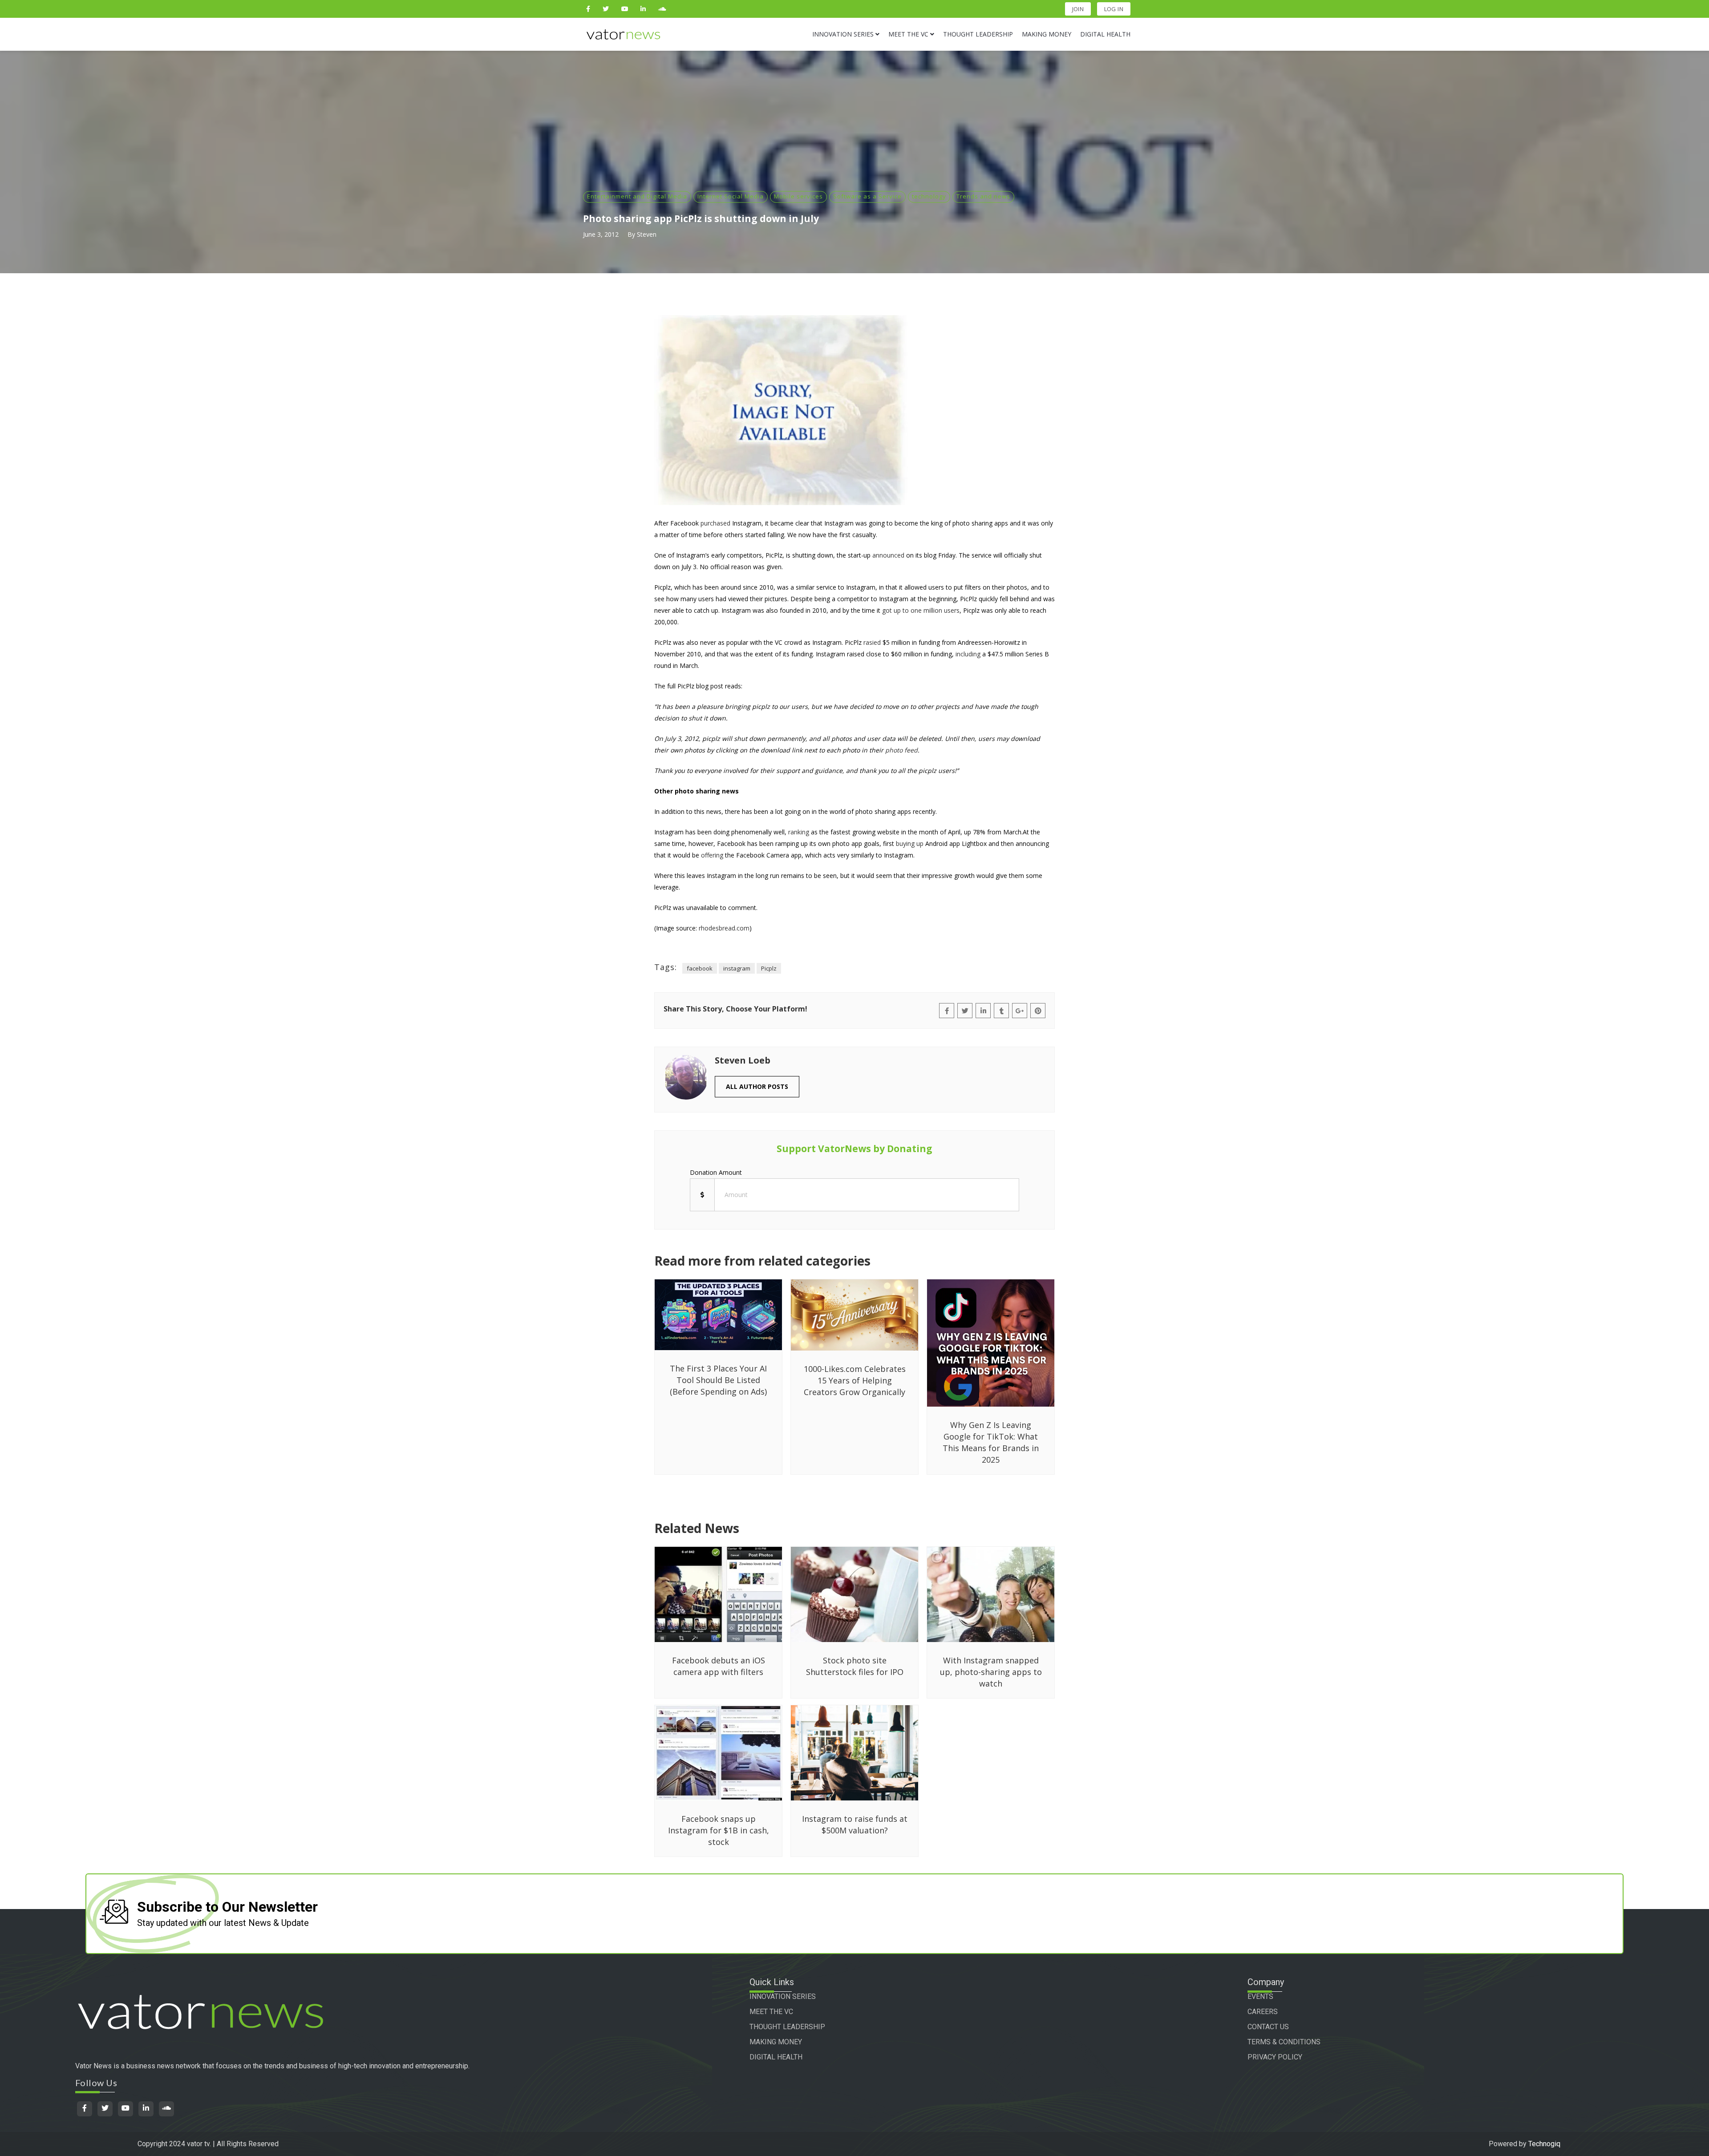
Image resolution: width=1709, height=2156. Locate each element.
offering (712, 855)
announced (888, 555)
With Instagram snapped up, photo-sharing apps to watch (991, 1672)
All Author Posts (757, 1086)
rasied (872, 642)
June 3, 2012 (601, 234)
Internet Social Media (731, 196)
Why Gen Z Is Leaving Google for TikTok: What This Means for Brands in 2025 (991, 1442)
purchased (715, 523)
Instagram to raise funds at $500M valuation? (855, 1824)
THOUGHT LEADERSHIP (787, 2027)
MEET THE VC (771, 2012)
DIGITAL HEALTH (776, 2057)
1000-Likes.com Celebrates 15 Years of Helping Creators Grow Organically (855, 1380)
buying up (910, 843)
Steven (647, 234)
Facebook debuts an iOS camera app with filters (719, 1666)
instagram (737, 968)
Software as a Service (867, 196)
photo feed (901, 750)
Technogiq (1544, 2144)
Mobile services (798, 196)
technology (929, 196)
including (968, 654)
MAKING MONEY (776, 2042)
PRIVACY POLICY (1275, 2057)
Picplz (769, 968)
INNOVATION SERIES (783, 1996)
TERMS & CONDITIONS (1284, 2042)
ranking (799, 832)
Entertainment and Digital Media (637, 196)
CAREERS (1263, 2012)
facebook (700, 968)
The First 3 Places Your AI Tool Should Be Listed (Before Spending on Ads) (718, 1380)
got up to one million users (921, 610)
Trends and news (983, 196)
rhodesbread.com (724, 928)
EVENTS (1260, 1996)
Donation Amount (716, 1172)
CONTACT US (1268, 2027)
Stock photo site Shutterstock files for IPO (855, 1666)
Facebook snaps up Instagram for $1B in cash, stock (719, 1830)
